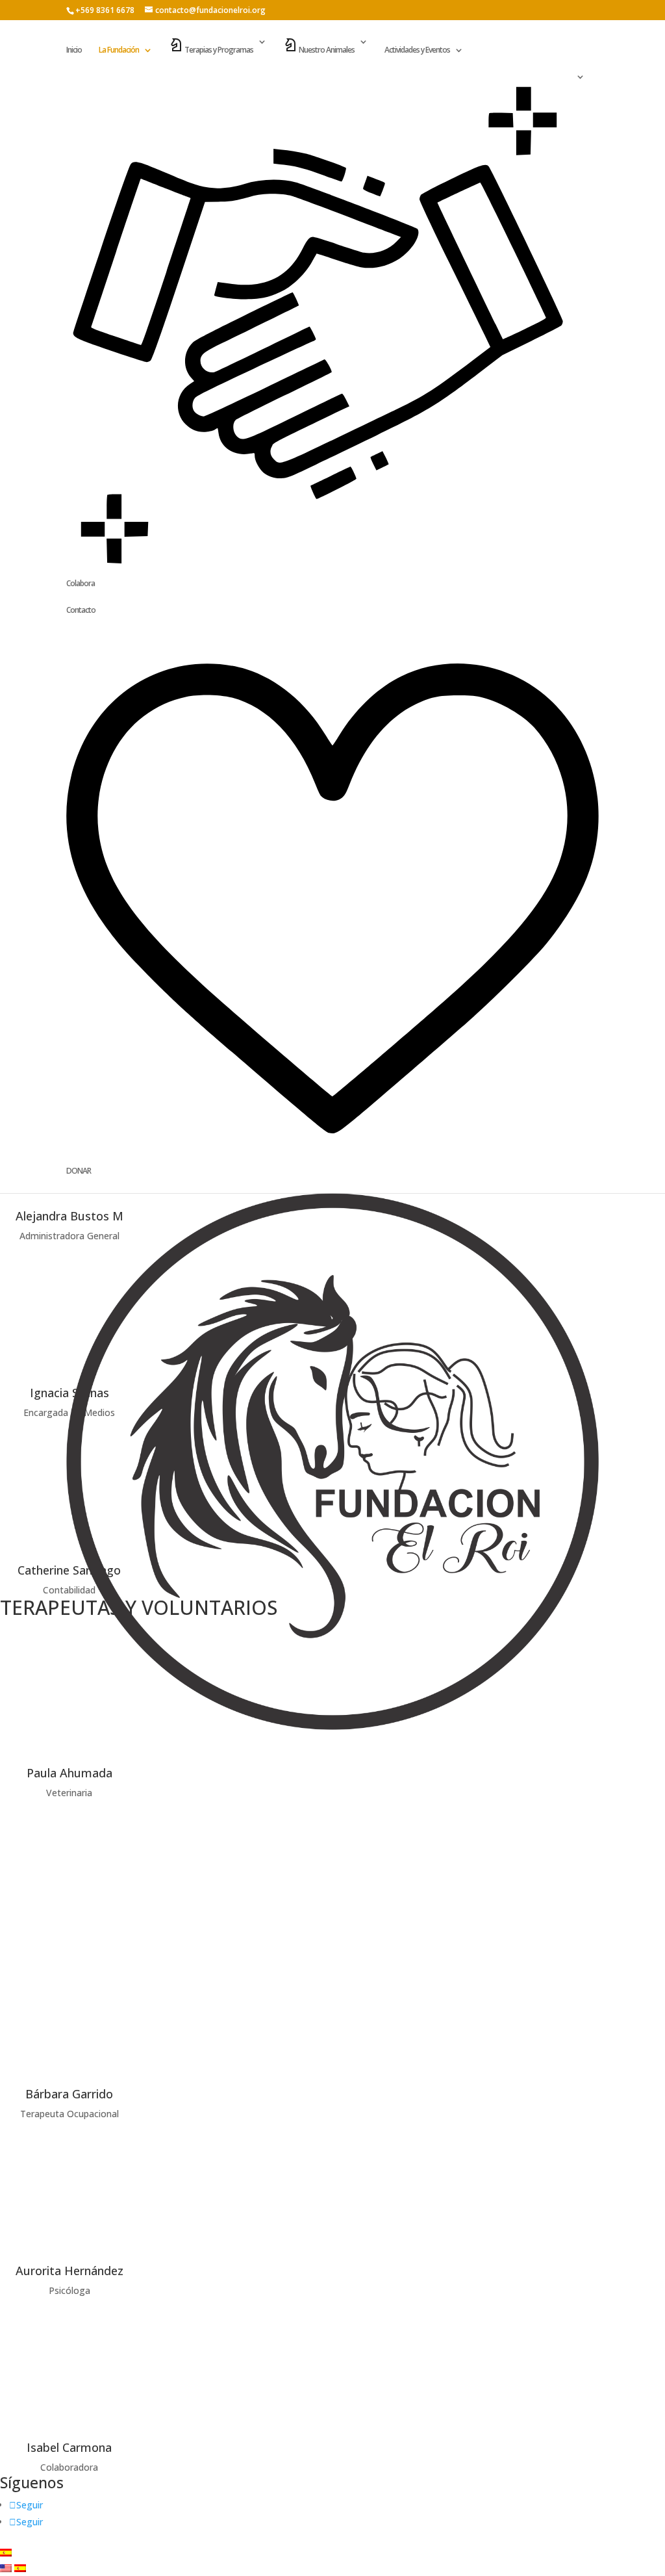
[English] (7, 2569)
